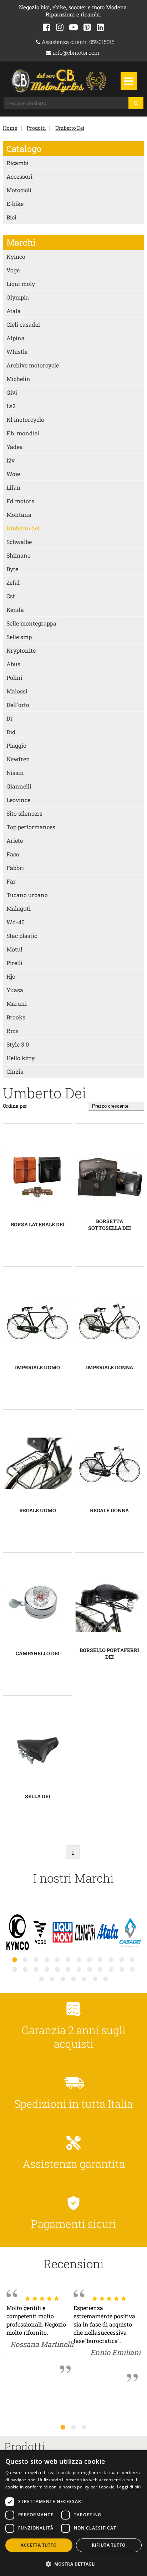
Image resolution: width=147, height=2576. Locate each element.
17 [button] (57, 1969)
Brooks (16, 1017)
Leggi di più (129, 2487)
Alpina (16, 338)
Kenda (15, 610)
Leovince (18, 800)
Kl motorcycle (25, 419)
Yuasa (15, 990)
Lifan (14, 487)
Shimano (19, 555)
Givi (12, 392)
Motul (14, 949)
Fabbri (15, 868)
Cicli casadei (23, 324)
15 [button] (36, 1969)
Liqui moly (21, 284)
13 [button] (15, 1969)
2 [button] (73, 2427)
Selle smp (19, 637)
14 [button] (25, 1969)
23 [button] (122, 1969)
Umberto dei (23, 528)
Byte (12, 569)
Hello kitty (21, 1058)
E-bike (15, 204)
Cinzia (15, 1071)
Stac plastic (22, 936)
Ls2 (11, 406)
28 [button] (73, 1979)
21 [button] (100, 1969)
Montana (19, 515)
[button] (73, 2564)
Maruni (17, 1003)
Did (11, 732)
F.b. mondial (23, 433)
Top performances (31, 827)
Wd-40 (16, 922)
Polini (14, 678)
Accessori (19, 176)
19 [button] (79, 1969)
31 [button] (106, 1979)
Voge (13, 270)
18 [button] (68, 1969)
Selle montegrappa (31, 623)
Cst (11, 596)
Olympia (18, 297)
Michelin (18, 379)
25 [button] (41, 1979)
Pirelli (14, 963)
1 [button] (63, 2427)
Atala (14, 311)
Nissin (15, 773)
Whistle (17, 352)
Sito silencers (24, 813)
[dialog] (73, 2513)
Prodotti (36, 128)
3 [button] (84, 2427)
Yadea (15, 447)
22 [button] (111, 1969)
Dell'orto (18, 705)
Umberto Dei (70, 128)
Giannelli (19, 786)
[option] (18, 1933)
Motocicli (19, 190)
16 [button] (47, 1969)
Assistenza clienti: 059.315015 (77, 42)
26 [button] (52, 1979)
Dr (10, 718)
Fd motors (20, 501)
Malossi (17, 691)
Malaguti (19, 908)
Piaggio (16, 745)
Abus (13, 664)
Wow (13, 474)
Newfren (18, 759)
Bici (11, 217)
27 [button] (63, 1979)
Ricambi (17, 163)
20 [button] (90, 1969)
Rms (12, 1031)
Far (11, 881)
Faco (13, 854)
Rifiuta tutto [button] (109, 2545)
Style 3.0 (18, 1044)
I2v (11, 460)
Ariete (15, 840)
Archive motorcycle (33, 365)
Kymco (16, 256)
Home (10, 128)
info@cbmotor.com (75, 53)
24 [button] (132, 1969)
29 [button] (84, 1979)
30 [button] (95, 1979)
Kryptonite (21, 650)
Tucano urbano (27, 895)
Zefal (13, 582)
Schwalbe (19, 542)
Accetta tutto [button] (39, 2545)
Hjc (11, 976)
